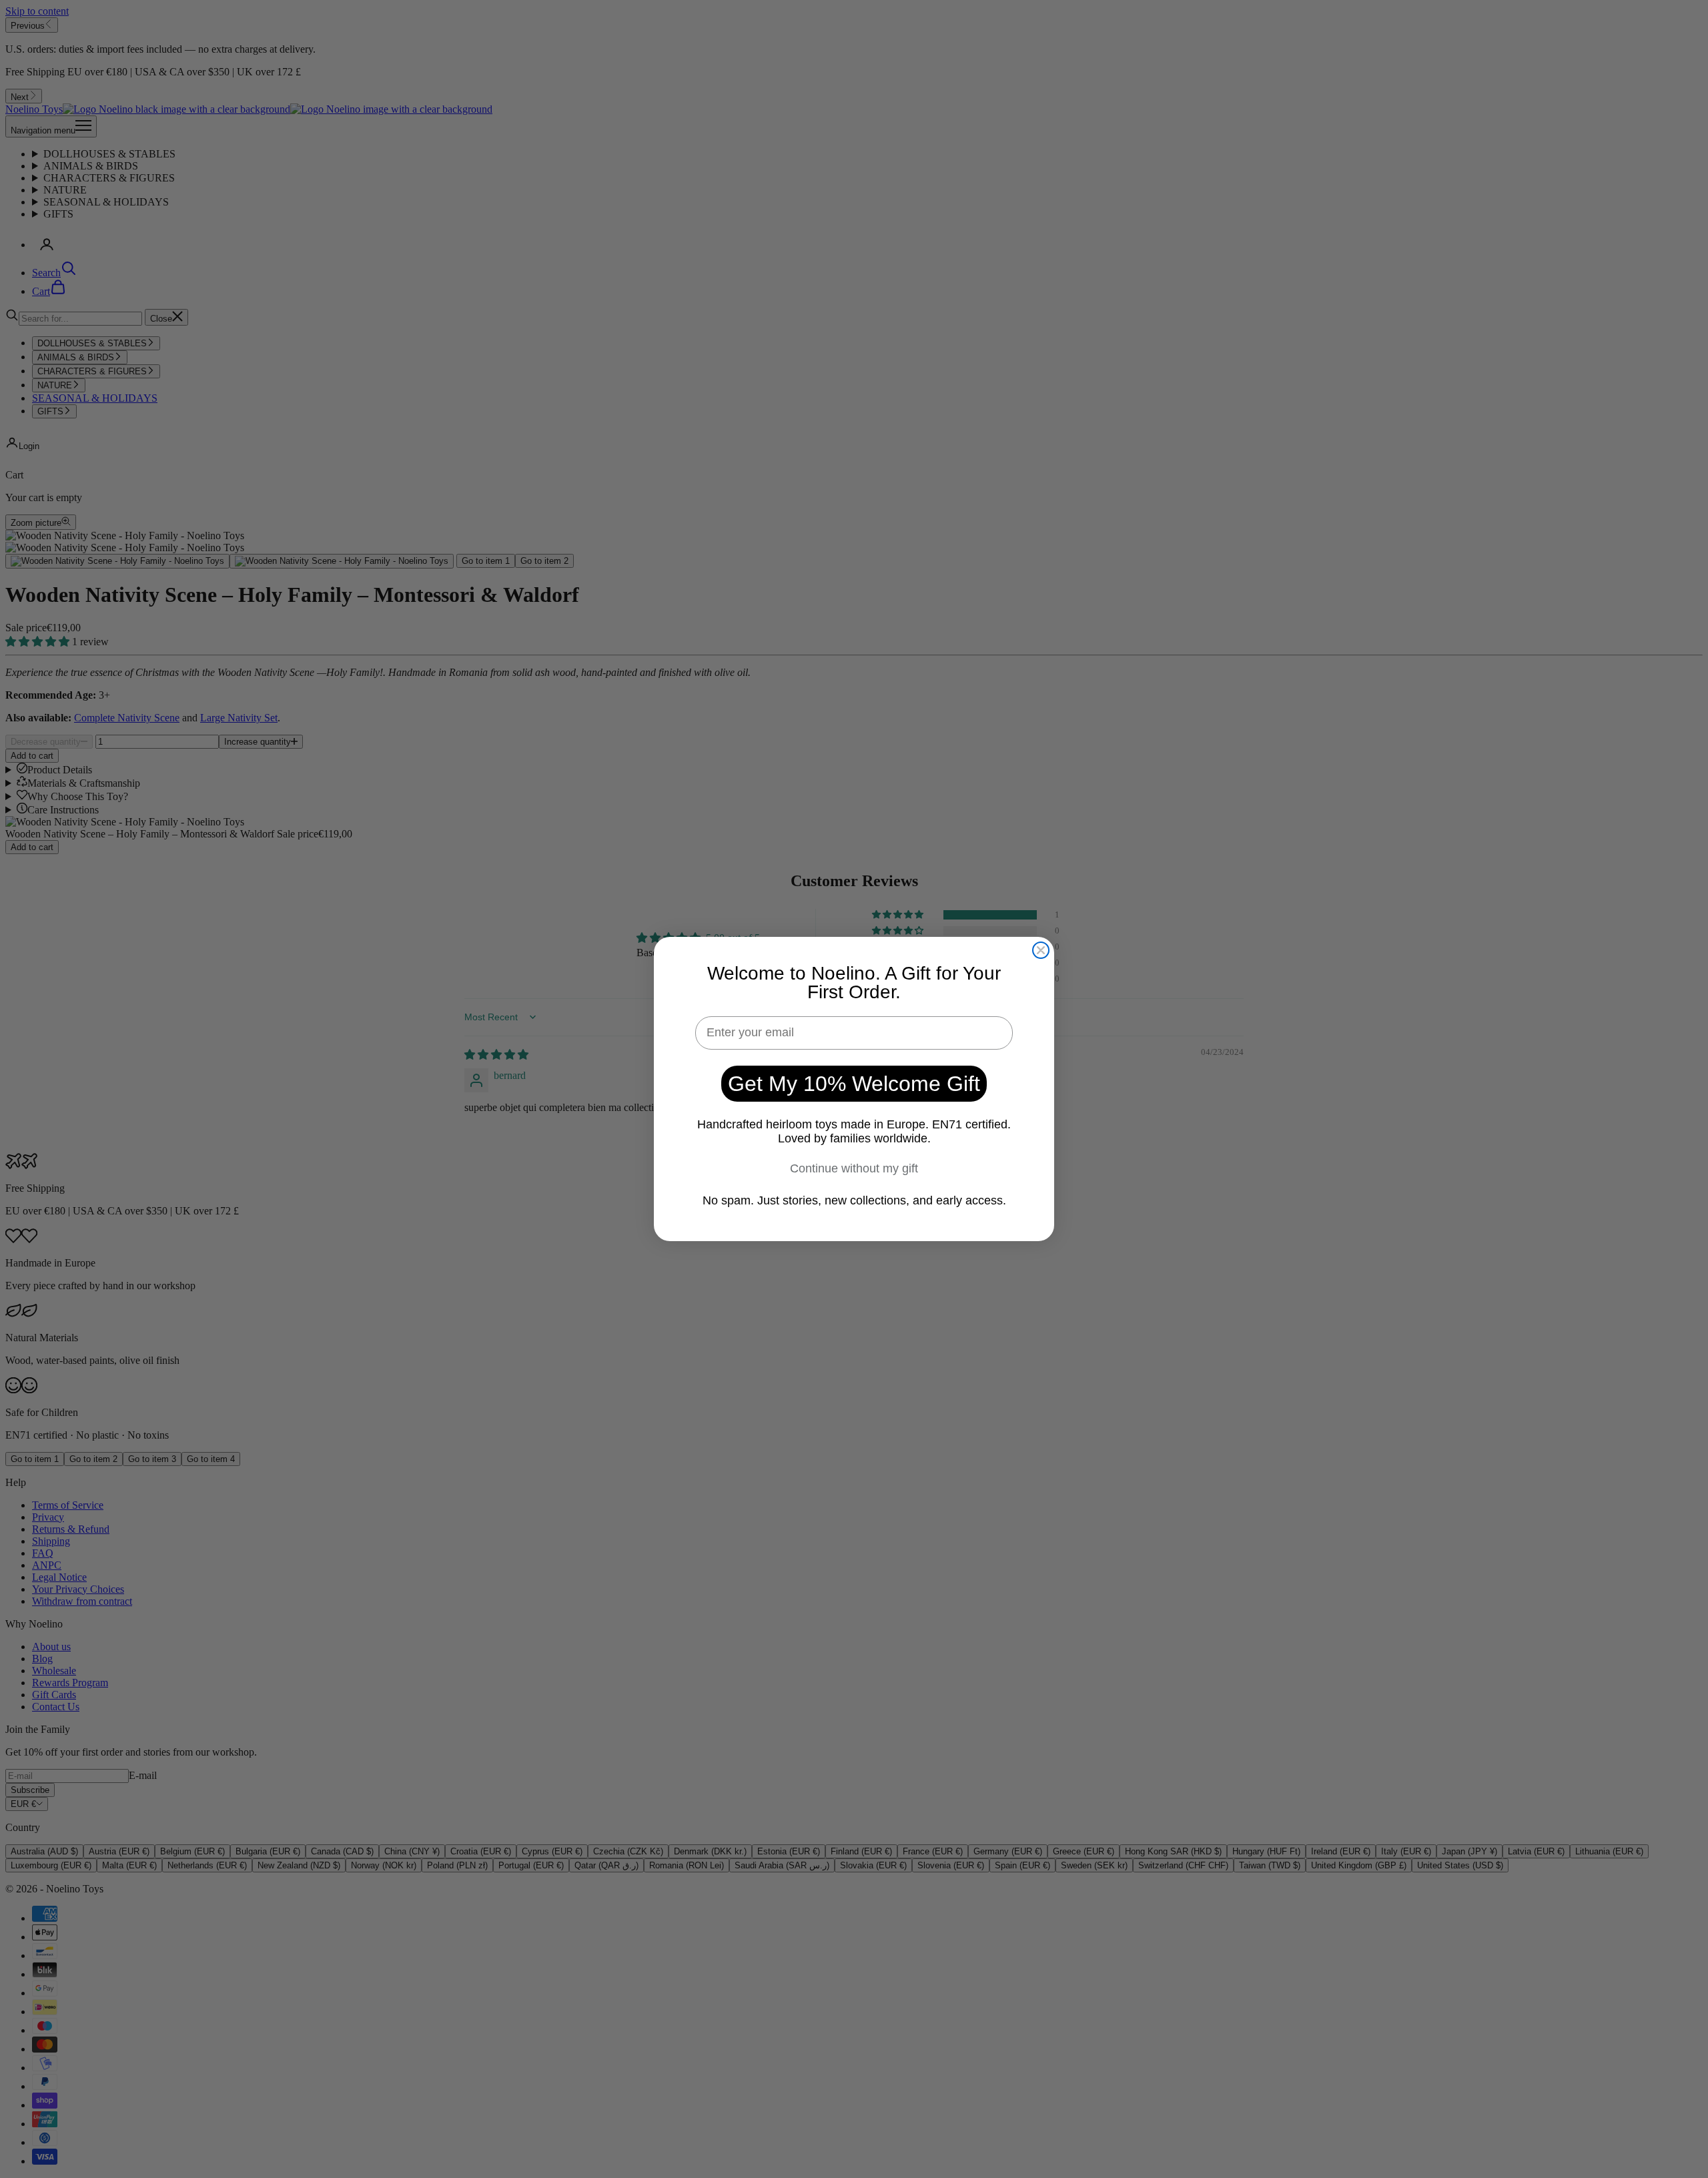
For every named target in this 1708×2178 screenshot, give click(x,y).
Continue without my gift (854, 1168)
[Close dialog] (1041, 950)
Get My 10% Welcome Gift (854, 1084)
